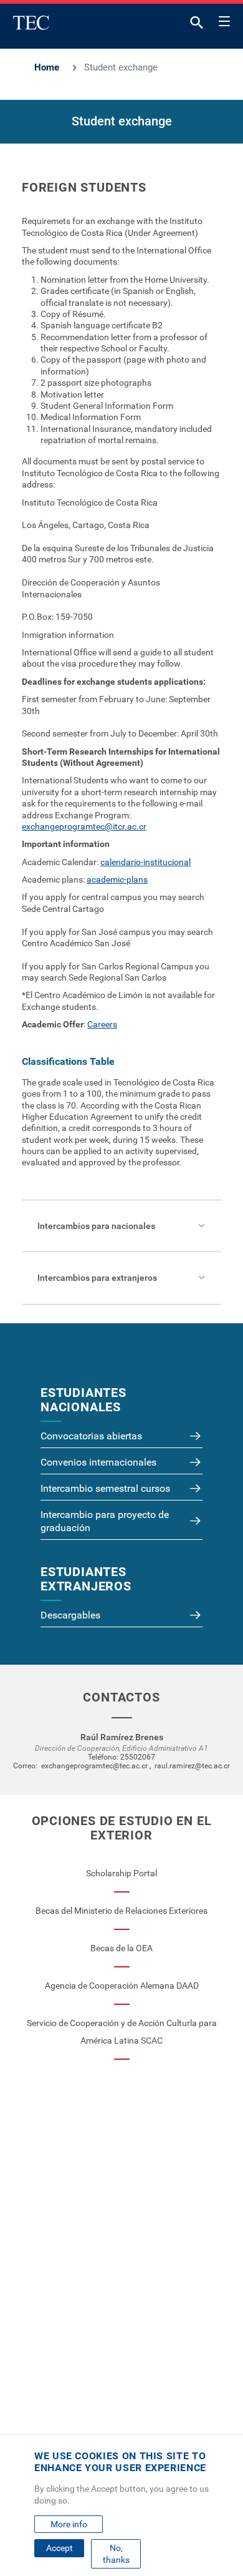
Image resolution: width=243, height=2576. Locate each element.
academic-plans (117, 879)
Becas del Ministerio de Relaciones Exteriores (121, 1911)
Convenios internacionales (98, 1462)
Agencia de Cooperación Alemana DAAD (122, 1986)
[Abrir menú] (224, 19)
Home (47, 67)
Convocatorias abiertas (91, 1436)
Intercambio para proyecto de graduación (105, 1521)
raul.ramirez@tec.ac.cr (192, 1766)
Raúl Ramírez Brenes (122, 1737)
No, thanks (116, 2554)
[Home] (31, 22)
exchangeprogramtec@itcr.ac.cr (84, 826)
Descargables (70, 1615)
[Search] (197, 25)
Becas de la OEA (121, 1948)
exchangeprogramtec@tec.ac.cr (94, 1766)
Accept (60, 2548)
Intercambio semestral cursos (105, 1488)
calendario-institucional (145, 862)
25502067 (138, 1757)
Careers (102, 1024)
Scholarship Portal (121, 1873)
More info (69, 2524)
